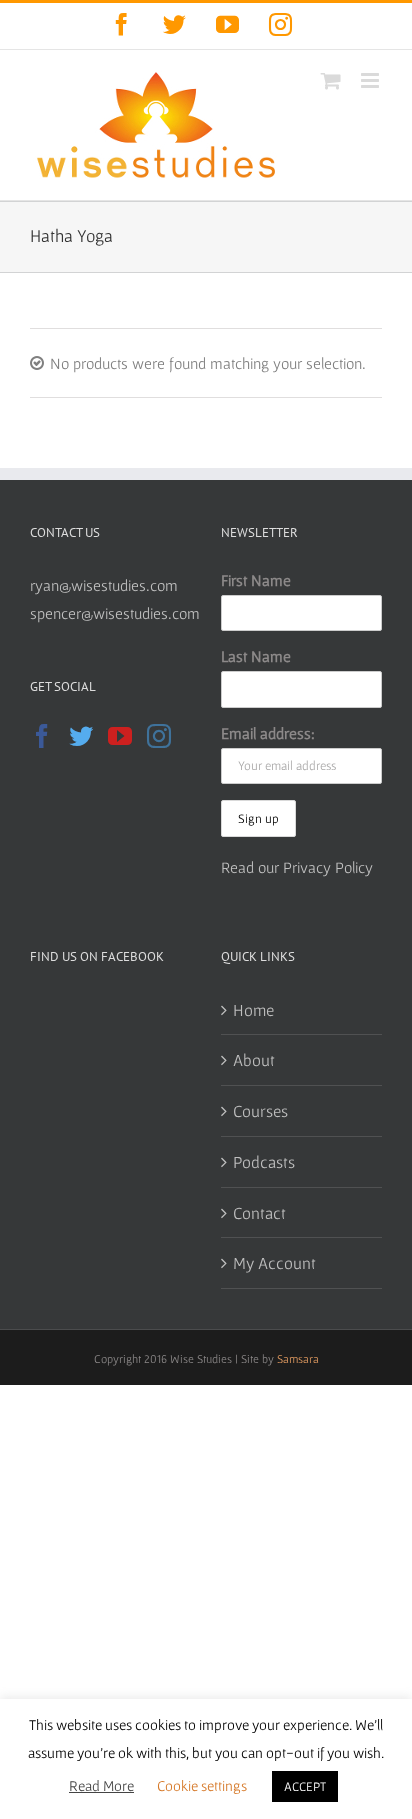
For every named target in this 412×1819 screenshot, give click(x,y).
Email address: (268, 733)
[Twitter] (81, 736)
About (254, 1059)
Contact (259, 1212)
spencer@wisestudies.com (115, 613)
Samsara (298, 1358)
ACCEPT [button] (305, 1786)
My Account (274, 1262)
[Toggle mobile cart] (331, 80)
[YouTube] (120, 736)
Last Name (256, 656)
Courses (260, 1110)
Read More (101, 1785)
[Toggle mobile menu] (371, 80)
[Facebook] (42, 736)
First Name (256, 580)
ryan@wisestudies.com (104, 585)
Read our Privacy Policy (297, 867)
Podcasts (264, 1161)
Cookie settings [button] (202, 1785)
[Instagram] (159, 736)
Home (253, 1009)
